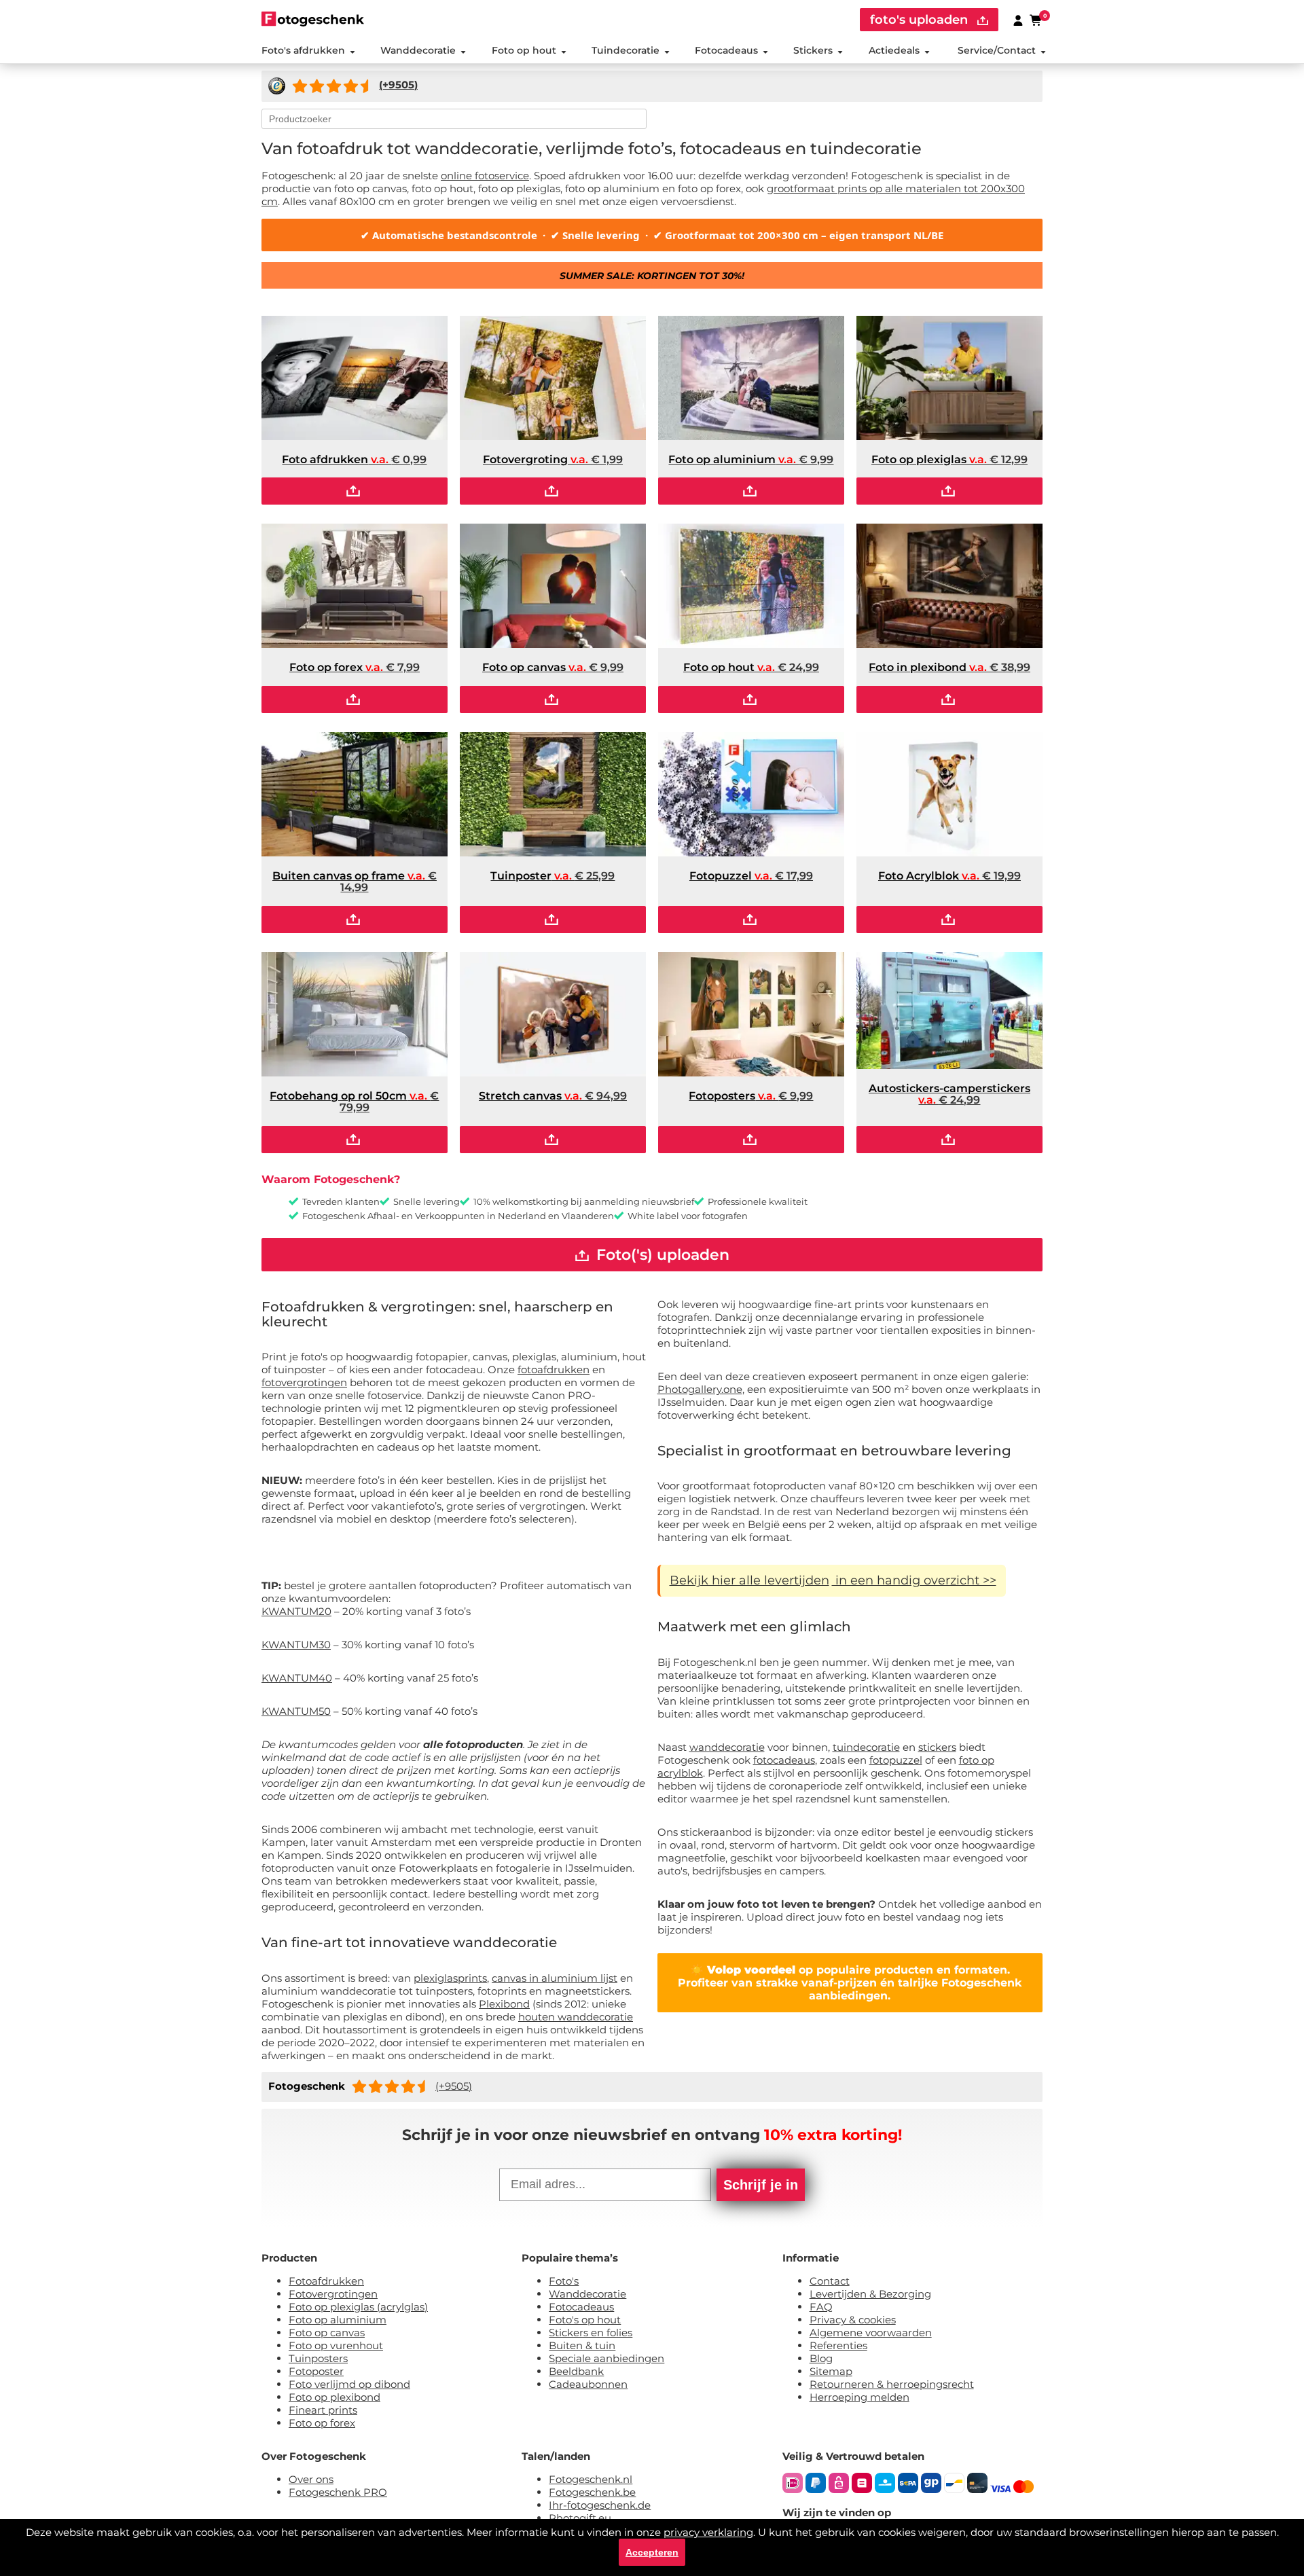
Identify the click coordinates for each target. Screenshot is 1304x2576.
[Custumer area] (1018, 20)
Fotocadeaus (726, 50)
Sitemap (831, 2371)
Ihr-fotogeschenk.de (600, 2505)
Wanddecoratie (418, 50)
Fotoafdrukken (326, 2281)
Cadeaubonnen (588, 2384)
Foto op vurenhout (336, 2345)
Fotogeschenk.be (592, 2492)
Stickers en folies (591, 2333)
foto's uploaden (921, 20)
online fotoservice (485, 176)
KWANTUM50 (296, 1711)
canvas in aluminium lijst (555, 1978)
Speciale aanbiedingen (606, 2358)
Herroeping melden (859, 2397)
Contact (830, 2281)
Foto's (564, 2281)
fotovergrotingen (304, 1382)
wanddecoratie (727, 1747)
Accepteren (652, 2552)
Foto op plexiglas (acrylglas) (358, 2307)
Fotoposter (316, 2371)
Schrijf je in (761, 2185)
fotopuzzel (896, 1760)
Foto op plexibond (334, 2397)
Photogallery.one (700, 1389)
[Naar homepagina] (313, 19)
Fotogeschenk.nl (591, 2479)
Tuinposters (318, 2358)
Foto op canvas (327, 2333)
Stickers (813, 50)
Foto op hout (524, 50)
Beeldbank (576, 2371)
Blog (821, 2358)
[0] (1036, 20)
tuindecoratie (866, 1747)
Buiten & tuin (582, 2345)
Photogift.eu (580, 2518)
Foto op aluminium (338, 2320)
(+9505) (454, 2086)
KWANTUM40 (297, 1678)
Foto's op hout (585, 2320)
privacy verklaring (708, 2532)
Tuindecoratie (626, 50)
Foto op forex (322, 2423)
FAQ (821, 2307)
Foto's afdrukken (303, 50)
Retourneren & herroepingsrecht (892, 2384)
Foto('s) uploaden (661, 1255)
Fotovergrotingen (333, 2294)
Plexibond (504, 2004)
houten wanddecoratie (576, 2017)
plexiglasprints (450, 1978)
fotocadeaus (784, 1760)
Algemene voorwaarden (871, 2333)
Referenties (838, 2345)
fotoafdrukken (554, 1369)
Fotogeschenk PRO (338, 2492)
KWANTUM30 (296, 1645)
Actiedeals (894, 50)
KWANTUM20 (296, 1611)
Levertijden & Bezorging (870, 2294)
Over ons (311, 2479)
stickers (937, 1747)
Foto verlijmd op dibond (349, 2384)
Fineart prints (323, 2410)
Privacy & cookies (853, 2320)
